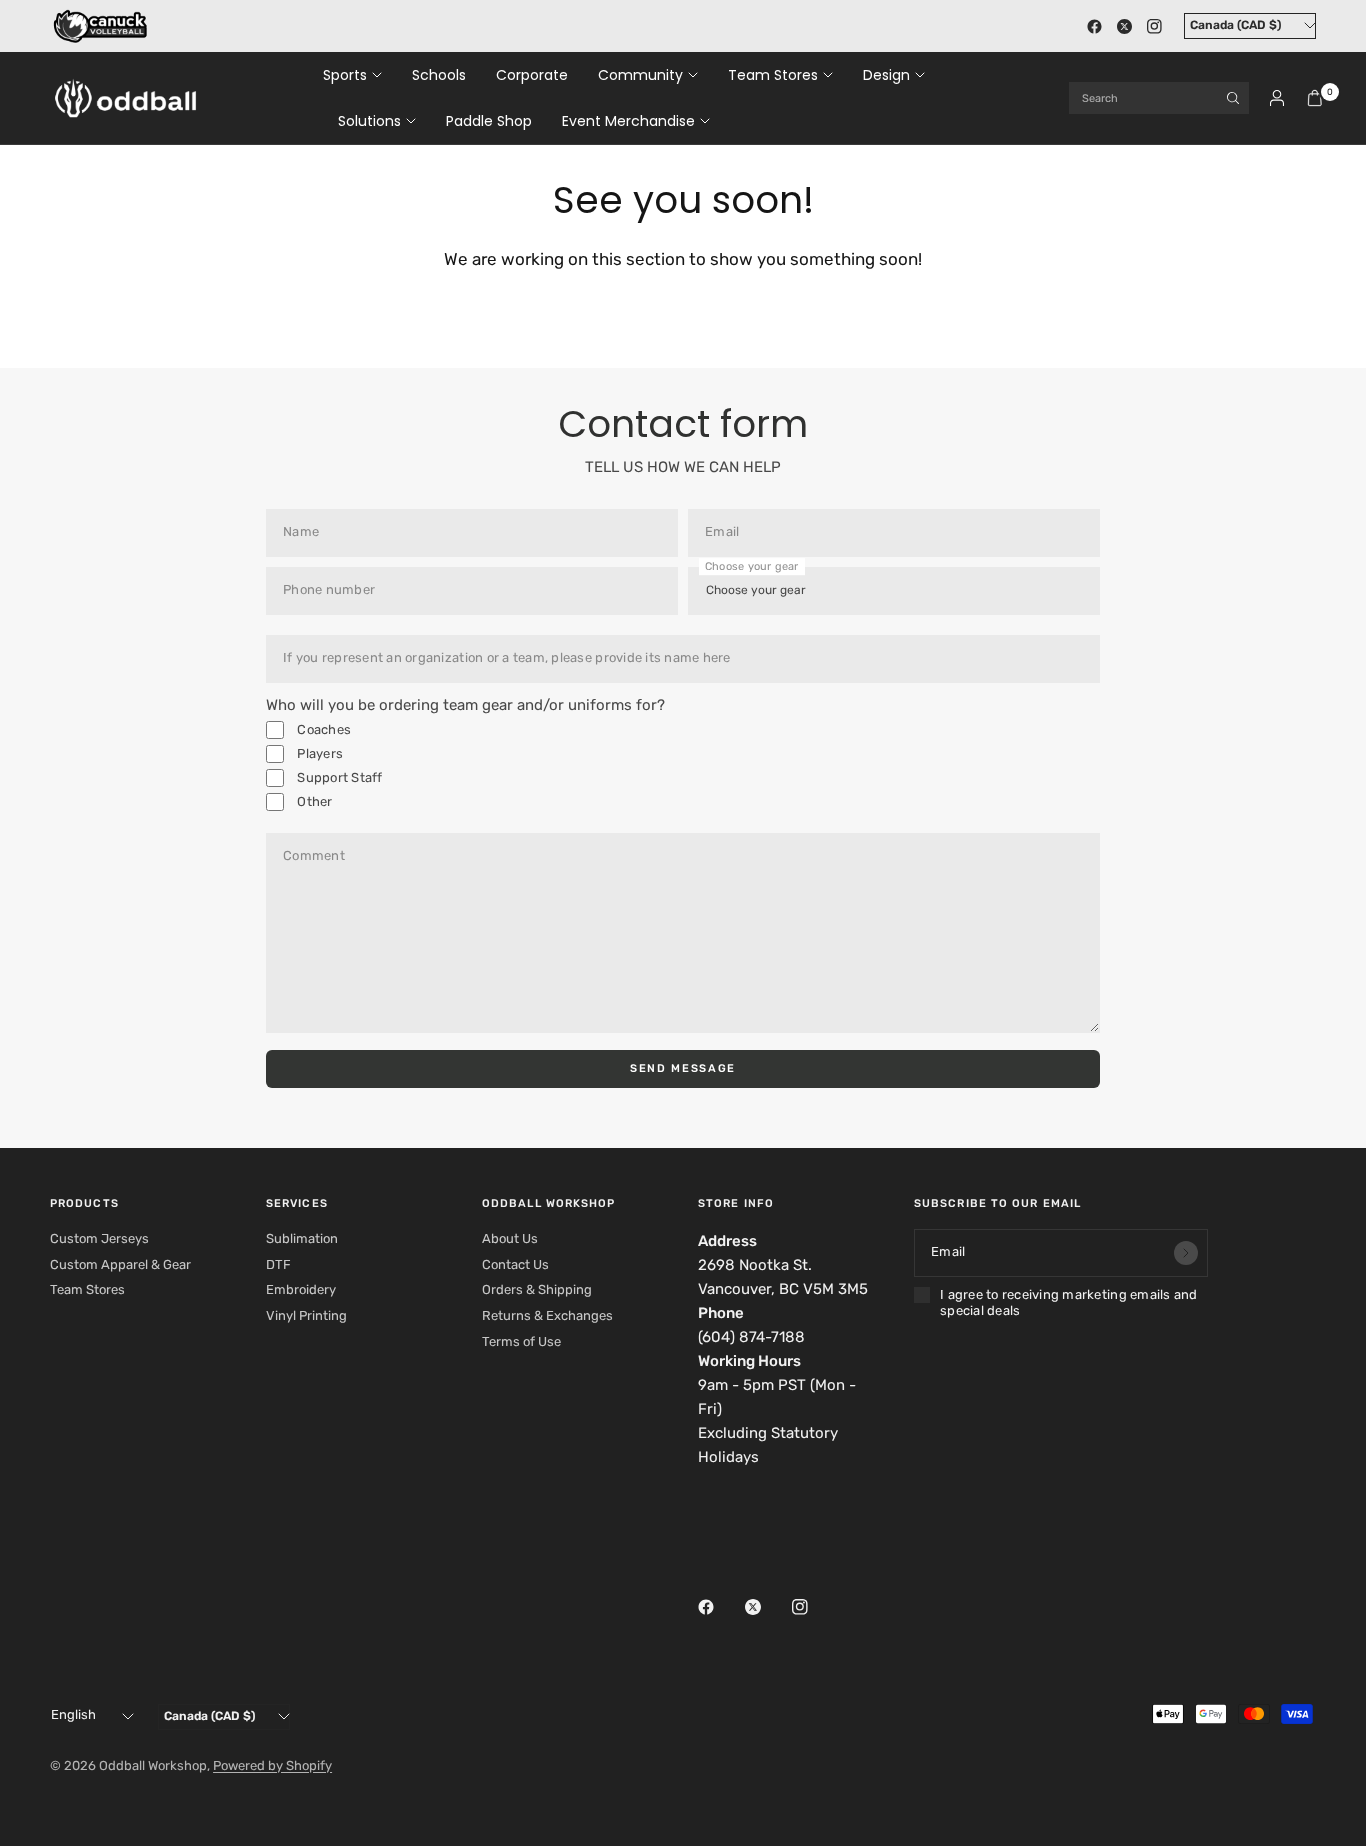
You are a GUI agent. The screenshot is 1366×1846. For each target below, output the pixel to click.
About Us (510, 1238)
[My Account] (1277, 98)
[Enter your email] (1186, 1253)
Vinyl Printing (306, 1315)
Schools (439, 75)
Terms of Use (521, 1341)
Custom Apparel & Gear (120, 1264)
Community (640, 75)
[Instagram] (1154, 26)
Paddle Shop (489, 121)
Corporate (532, 75)
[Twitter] (1124, 26)
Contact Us (515, 1264)
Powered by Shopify (272, 1765)
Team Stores (773, 75)
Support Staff (338, 777)
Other (313, 801)
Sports (345, 75)
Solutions (369, 121)
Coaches (322, 729)
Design (886, 75)
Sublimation (302, 1238)
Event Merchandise (628, 121)
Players (318, 753)
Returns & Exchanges (547, 1315)
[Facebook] (1094, 26)
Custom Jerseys (99, 1238)
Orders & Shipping (537, 1289)
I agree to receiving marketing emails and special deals (1069, 1302)
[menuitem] (360, 75)
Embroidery (301, 1289)
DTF (278, 1264)
